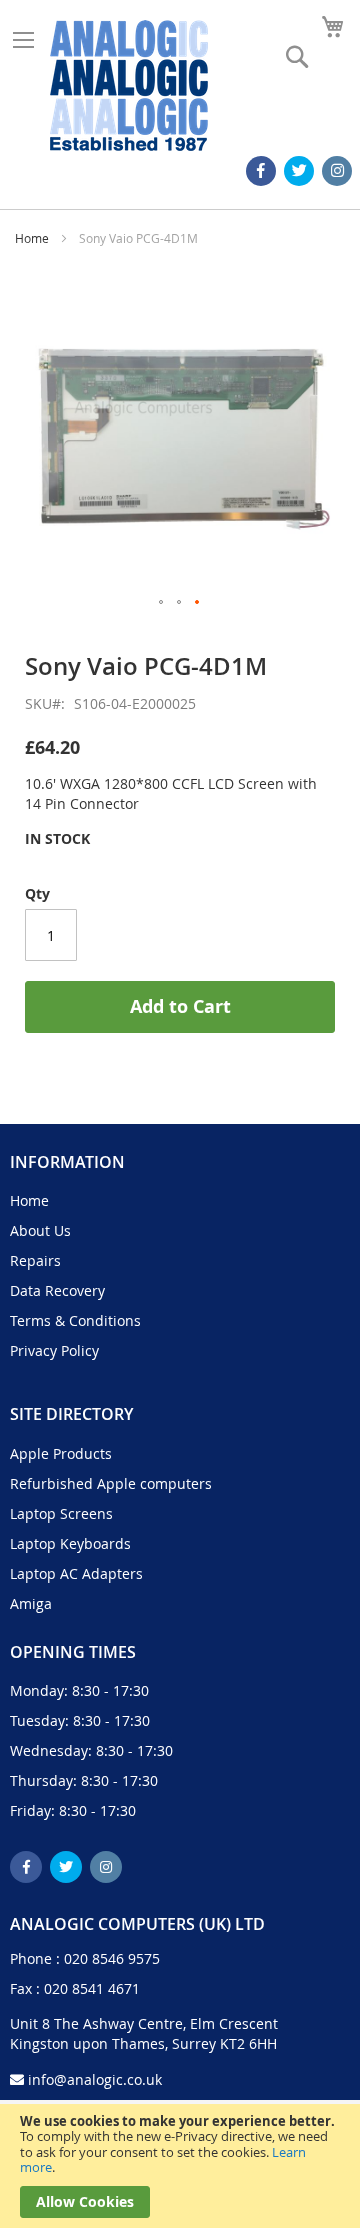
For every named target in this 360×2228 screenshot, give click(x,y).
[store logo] (129, 85)
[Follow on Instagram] (337, 171)
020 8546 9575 (112, 1958)
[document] (180, 2166)
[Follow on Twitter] (299, 171)
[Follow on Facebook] (261, 171)
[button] (162, 603)
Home (32, 238)
